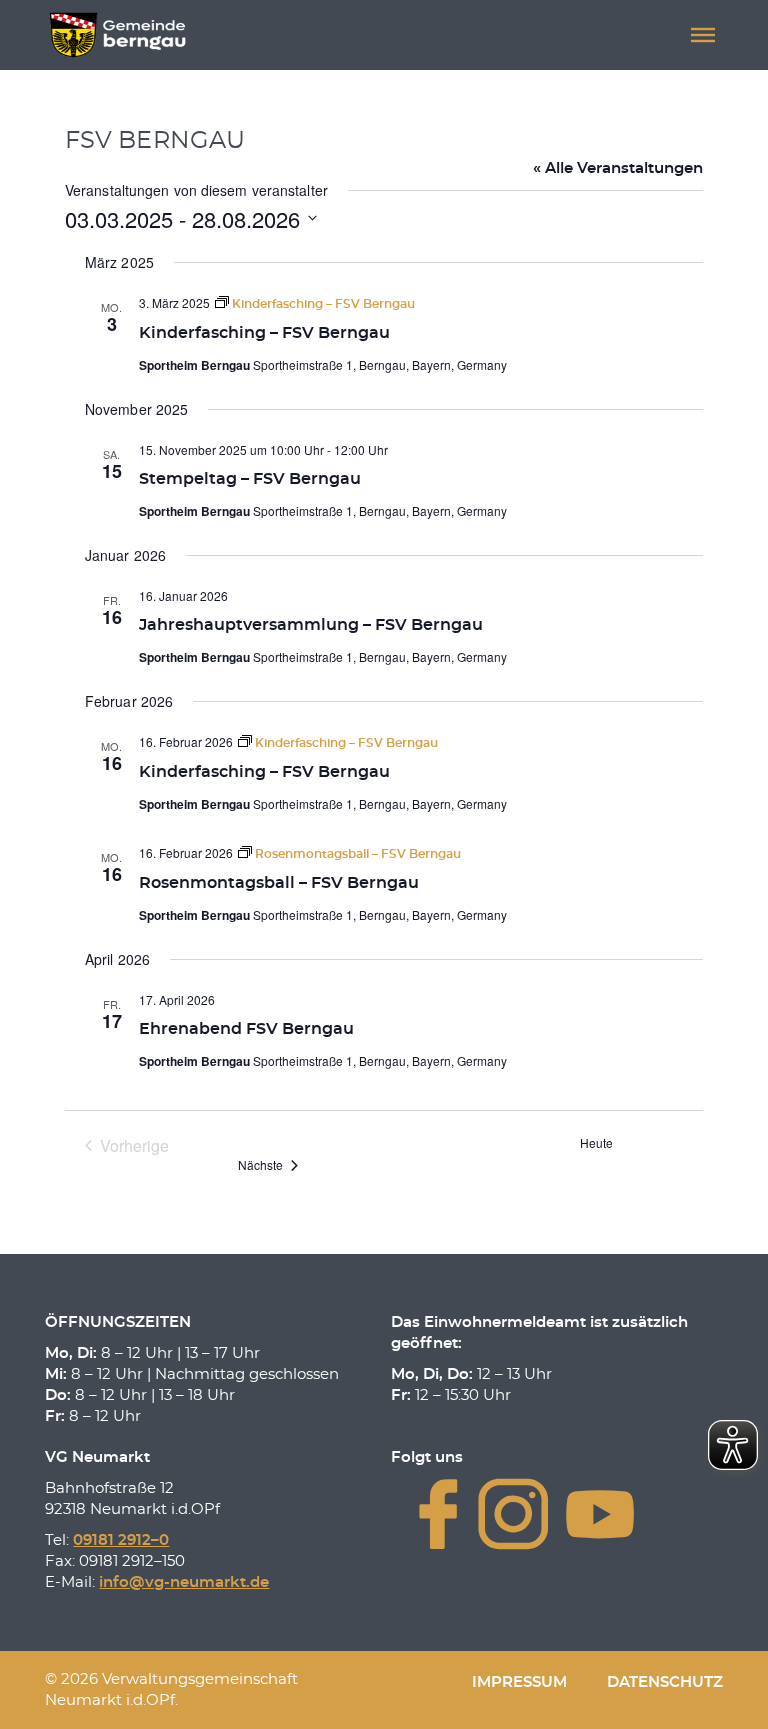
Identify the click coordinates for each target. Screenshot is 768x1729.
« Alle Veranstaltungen (618, 168)
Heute (596, 1143)
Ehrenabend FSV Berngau (246, 1029)
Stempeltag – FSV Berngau (250, 479)
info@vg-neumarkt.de (184, 1582)
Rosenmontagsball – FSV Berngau (279, 883)
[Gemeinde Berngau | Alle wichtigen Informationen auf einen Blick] (117, 35)
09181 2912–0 (121, 1540)
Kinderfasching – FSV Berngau (264, 333)
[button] (703, 35)
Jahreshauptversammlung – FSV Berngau (311, 625)
